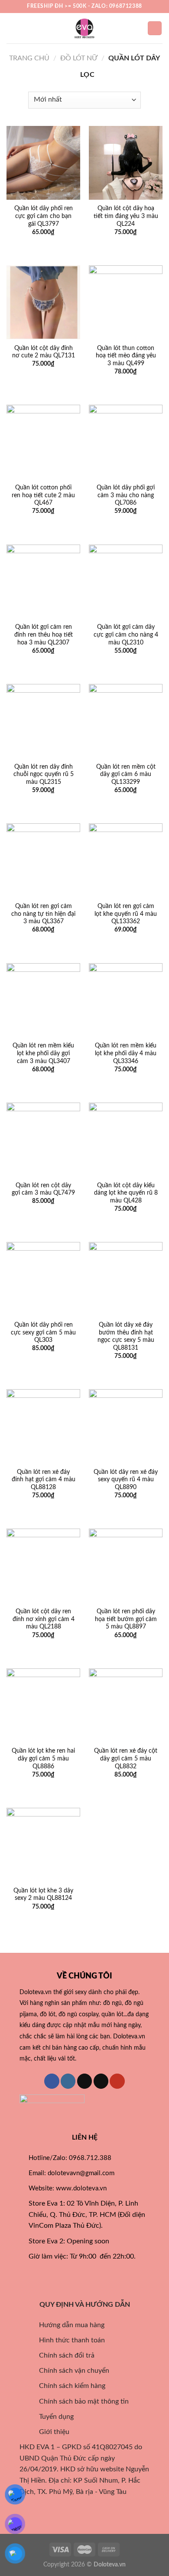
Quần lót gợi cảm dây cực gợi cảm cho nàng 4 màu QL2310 (126, 635)
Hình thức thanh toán (67, 2340)
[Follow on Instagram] (68, 2081)
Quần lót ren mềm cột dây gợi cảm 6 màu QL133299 (126, 774)
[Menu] (12, 28)
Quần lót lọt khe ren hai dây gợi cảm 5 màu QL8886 (43, 1759)
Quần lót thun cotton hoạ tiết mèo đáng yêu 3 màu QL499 (126, 356)
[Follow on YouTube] (117, 2081)
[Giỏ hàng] (155, 28)
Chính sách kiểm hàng (71, 2386)
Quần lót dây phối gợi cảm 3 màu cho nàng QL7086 (126, 495)
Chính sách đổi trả (62, 2355)
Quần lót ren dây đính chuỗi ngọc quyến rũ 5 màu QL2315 (44, 774)
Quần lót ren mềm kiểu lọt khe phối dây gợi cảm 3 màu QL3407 (43, 1053)
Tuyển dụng (51, 2417)
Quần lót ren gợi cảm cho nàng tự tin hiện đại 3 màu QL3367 (43, 914)
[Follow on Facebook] (52, 2081)
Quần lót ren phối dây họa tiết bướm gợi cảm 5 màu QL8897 (126, 1619)
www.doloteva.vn (81, 2188)
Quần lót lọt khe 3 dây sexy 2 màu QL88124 (43, 1895)
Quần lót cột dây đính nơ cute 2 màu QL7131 (44, 352)
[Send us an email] (101, 2081)
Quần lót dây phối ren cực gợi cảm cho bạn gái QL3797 (44, 216)
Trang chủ (29, 58)
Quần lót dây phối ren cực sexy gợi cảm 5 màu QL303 (43, 1333)
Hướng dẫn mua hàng (67, 2325)
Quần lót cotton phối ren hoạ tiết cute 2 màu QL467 (43, 495)
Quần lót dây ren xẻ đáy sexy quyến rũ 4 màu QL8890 (126, 1480)
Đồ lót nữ (79, 58)
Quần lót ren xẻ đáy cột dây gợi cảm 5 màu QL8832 (126, 1759)
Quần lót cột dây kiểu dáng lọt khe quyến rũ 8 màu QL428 (126, 1193)
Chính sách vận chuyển (69, 2371)
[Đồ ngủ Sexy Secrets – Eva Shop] (84, 28)
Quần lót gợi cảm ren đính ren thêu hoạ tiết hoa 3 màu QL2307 (44, 635)
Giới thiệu (49, 2432)
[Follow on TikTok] (85, 2081)
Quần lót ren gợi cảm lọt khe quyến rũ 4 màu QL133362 (126, 914)
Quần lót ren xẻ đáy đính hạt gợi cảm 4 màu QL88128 (44, 1480)
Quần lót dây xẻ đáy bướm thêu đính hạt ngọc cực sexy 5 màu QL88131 (126, 1336)
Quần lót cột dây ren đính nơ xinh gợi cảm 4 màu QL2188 (44, 1619)
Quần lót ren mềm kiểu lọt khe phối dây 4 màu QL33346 (126, 1053)
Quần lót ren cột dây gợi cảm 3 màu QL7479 (43, 1189)
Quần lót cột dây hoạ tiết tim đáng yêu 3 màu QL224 (126, 216)
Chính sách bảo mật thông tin (79, 2401)
